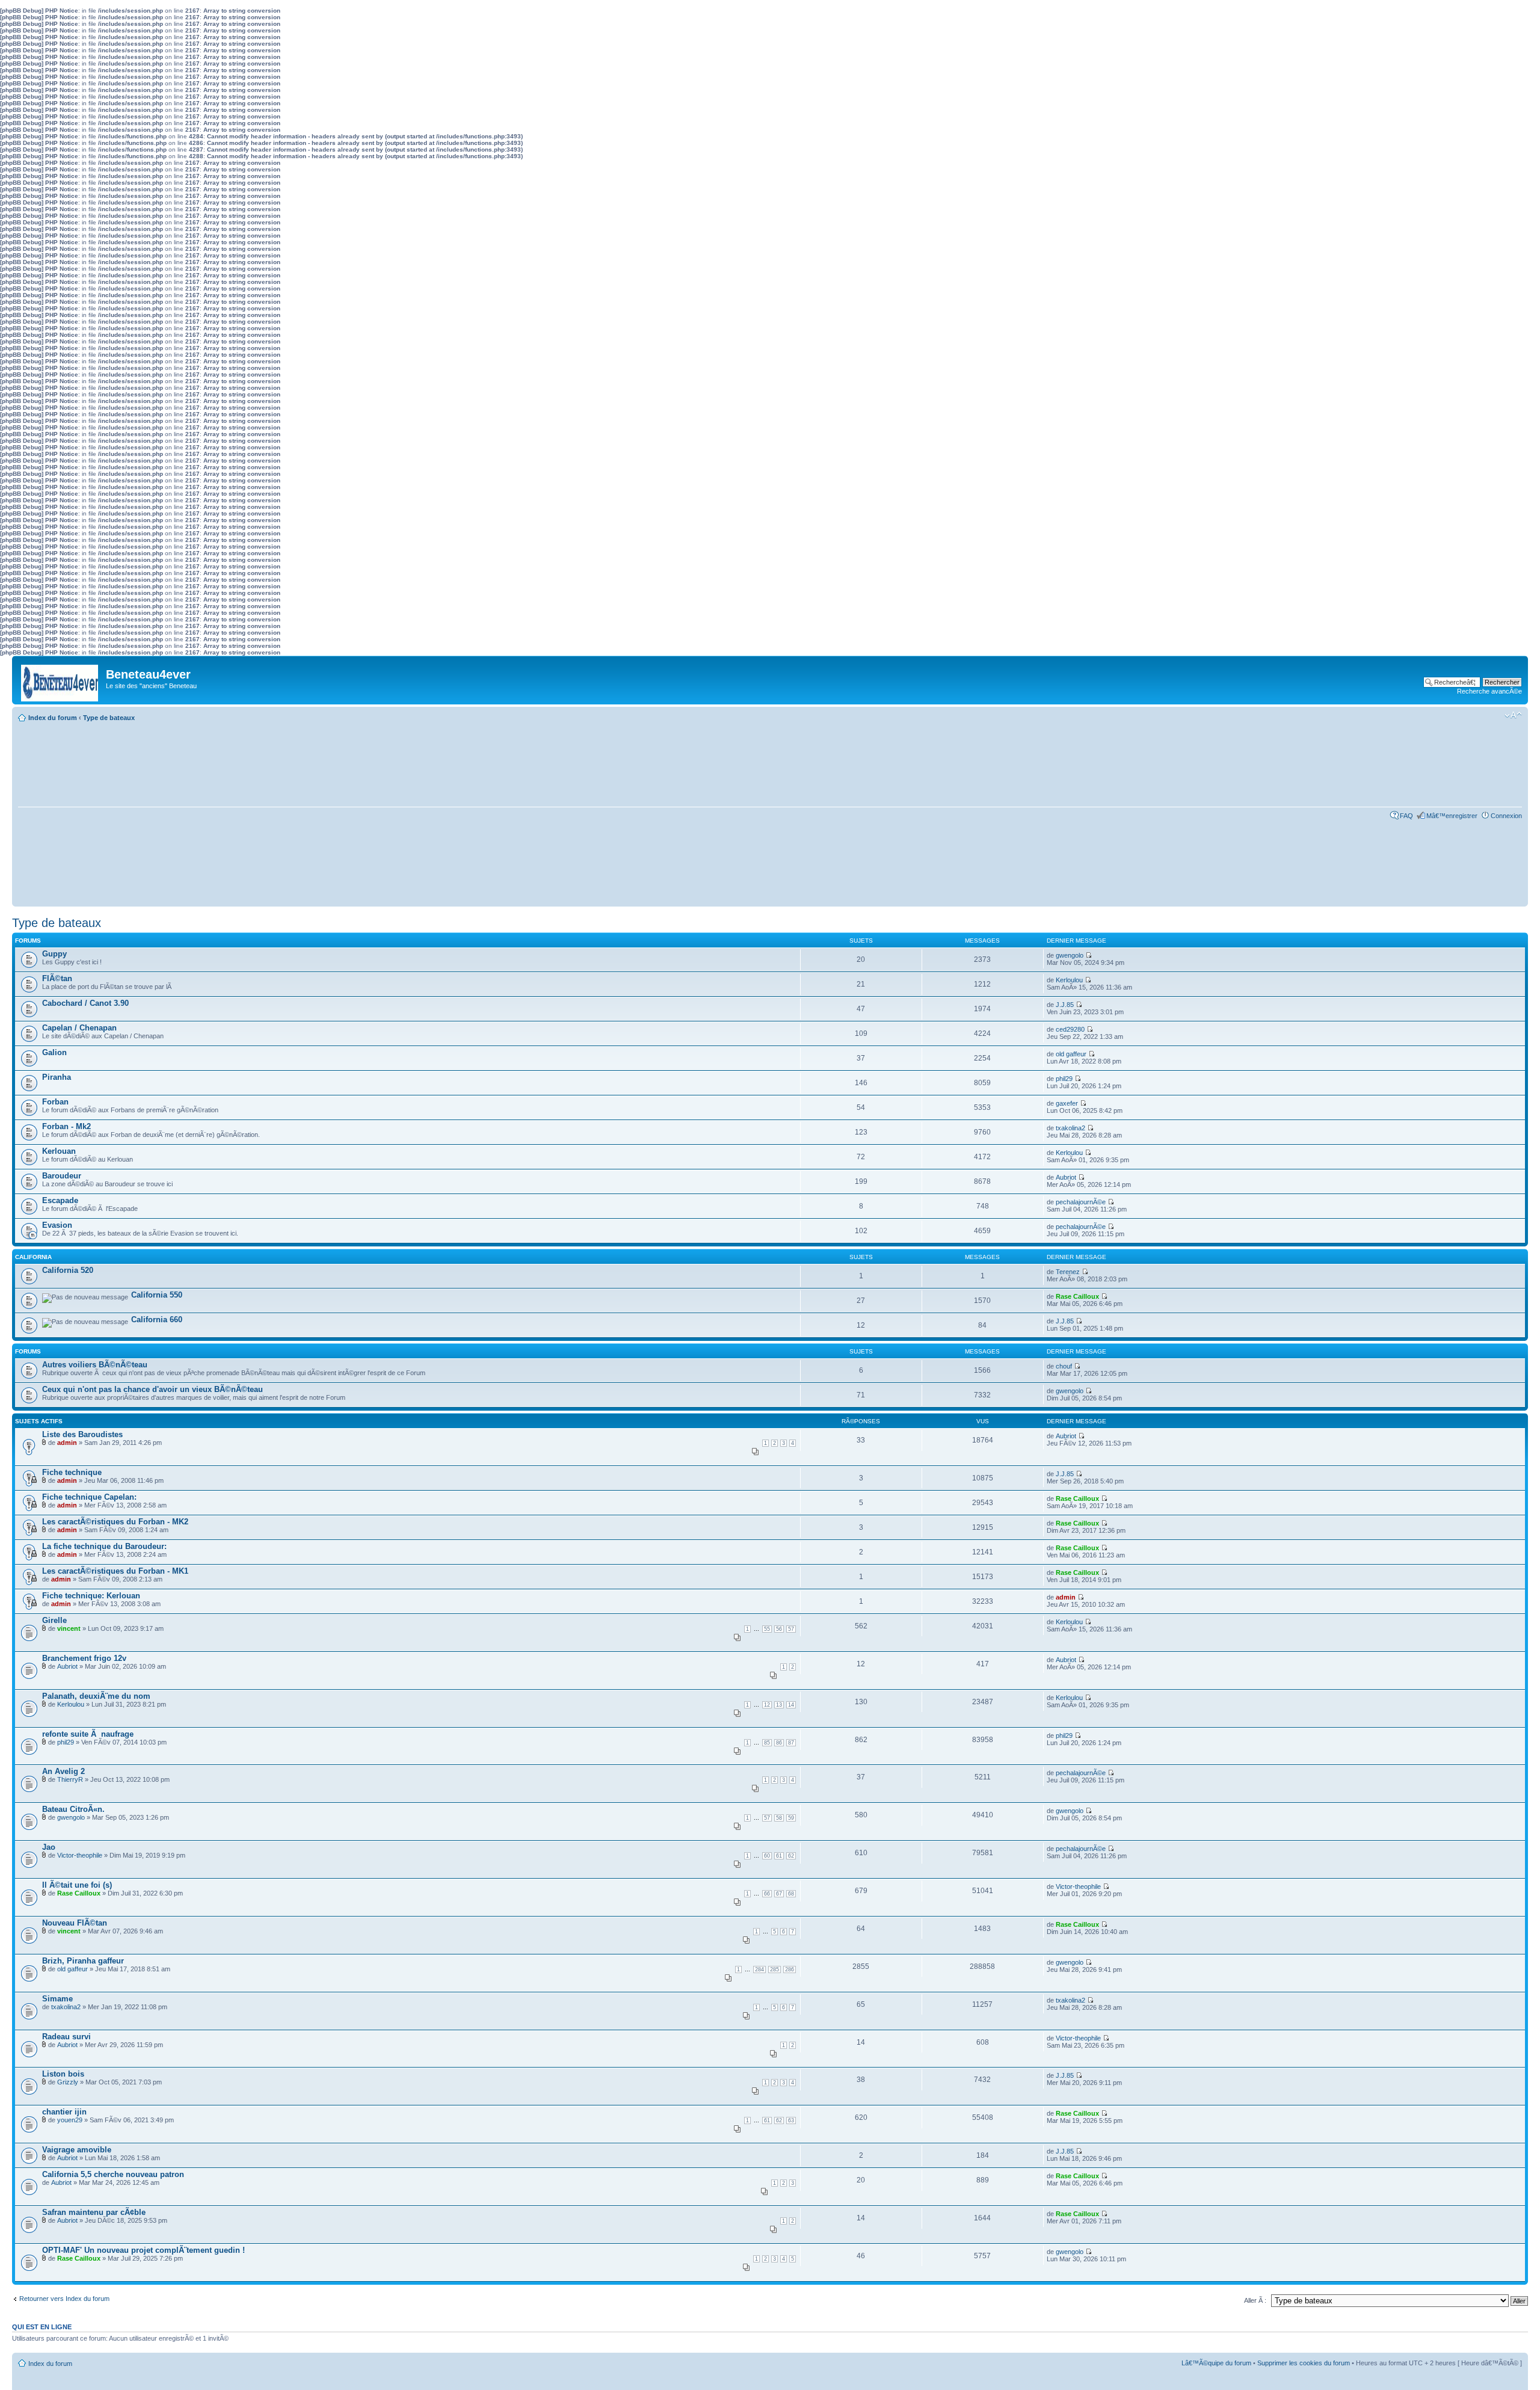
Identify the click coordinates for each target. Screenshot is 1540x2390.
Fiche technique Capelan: (89, 1497)
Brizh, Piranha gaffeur (83, 1961)
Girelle (54, 1620)
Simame (57, 1999)
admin (67, 1443)
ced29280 (1070, 1029)
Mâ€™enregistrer (1452, 816)
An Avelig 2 (63, 1771)
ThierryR (70, 1779)
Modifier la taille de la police (1513, 715)
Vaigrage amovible (77, 2150)
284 (759, 1970)
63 (791, 2121)
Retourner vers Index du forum (64, 2299)
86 (779, 1743)
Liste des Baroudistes (82, 1434)
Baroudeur (62, 1176)
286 (790, 1970)
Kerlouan (59, 1151)
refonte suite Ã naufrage (88, 1734)
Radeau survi (66, 2037)
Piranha (57, 1077)
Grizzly (68, 2082)
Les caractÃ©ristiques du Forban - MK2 (115, 1522)
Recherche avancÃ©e (1489, 691)
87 (791, 1743)
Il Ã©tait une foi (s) (77, 1885)
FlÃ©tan (57, 978)
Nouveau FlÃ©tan (75, 1923)
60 (767, 1856)
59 (791, 1818)
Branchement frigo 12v (84, 1658)
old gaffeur (1071, 1054)
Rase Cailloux (1077, 1296)
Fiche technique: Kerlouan (91, 1596)
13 (779, 1705)
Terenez (1068, 1272)
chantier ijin (64, 2112)
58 (779, 1818)
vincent (69, 1628)
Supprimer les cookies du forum (1304, 2363)
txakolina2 (1070, 1128)
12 (767, 1705)
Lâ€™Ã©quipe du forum (1216, 2363)
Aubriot (1066, 1177)
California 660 (157, 1320)
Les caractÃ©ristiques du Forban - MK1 (115, 1571)
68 (791, 1894)
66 (767, 1894)
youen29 (70, 2120)
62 (791, 1856)
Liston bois (63, 2074)
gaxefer (1067, 1103)
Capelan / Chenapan (79, 1028)
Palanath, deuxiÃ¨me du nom (96, 1696)
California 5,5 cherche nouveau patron (113, 2174)
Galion (54, 1052)
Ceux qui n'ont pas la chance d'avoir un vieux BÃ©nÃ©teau (152, 1389)
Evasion (57, 1225)
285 (775, 1970)
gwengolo (1070, 955)
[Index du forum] (60, 680)
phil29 (1064, 1079)
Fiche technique (72, 1472)
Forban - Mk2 (66, 1126)
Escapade (60, 1200)
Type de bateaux (109, 718)
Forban (55, 1102)
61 (779, 1856)
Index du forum (53, 718)
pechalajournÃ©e (1081, 1202)
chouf (1064, 1366)
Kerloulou (1069, 980)
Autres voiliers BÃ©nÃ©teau (95, 1365)
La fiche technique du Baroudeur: (104, 1546)
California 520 (68, 1270)
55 (767, 1629)
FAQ (1406, 816)
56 (779, 1629)
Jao (49, 1847)
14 (791, 1705)
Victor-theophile (80, 1855)
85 (767, 1743)
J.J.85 (1065, 1005)
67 (779, 1894)
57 (791, 1629)
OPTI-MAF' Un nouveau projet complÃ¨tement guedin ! (143, 2250)
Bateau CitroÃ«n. (73, 1809)
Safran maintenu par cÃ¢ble (94, 2212)
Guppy (54, 954)
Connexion (1506, 816)
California (33, 1257)
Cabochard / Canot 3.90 (85, 1003)
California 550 (157, 1295)
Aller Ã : (1255, 2300)
